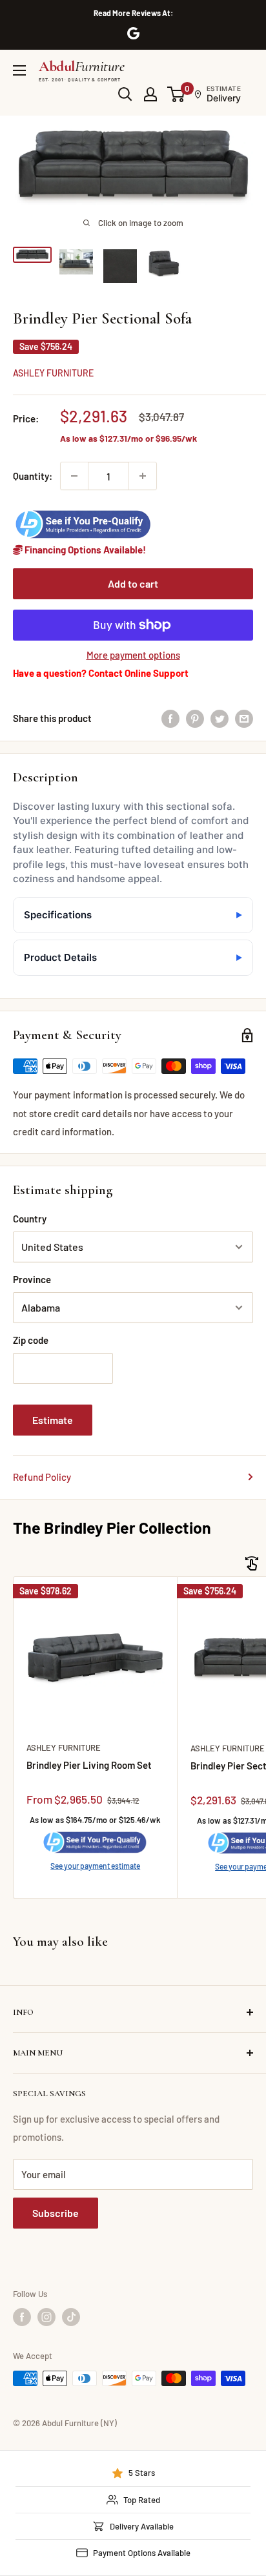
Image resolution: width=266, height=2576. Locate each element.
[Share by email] (244, 718)
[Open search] (125, 94)
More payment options (133, 655)
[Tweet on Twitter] (220, 718)
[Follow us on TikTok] (71, 2317)
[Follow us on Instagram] (46, 2317)
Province (32, 1279)
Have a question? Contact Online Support (101, 673)
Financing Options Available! (84, 550)
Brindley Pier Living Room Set (89, 1765)
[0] (177, 94)
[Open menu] (19, 70)
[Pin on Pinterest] (195, 718)
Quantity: (33, 476)
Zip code (31, 1340)
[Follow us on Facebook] (22, 2317)
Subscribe (56, 2213)
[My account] (150, 94)
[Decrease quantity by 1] (74, 476)
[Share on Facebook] (170, 718)
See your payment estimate (95, 1866)
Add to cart (133, 583)
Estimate (53, 1420)
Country (30, 1219)
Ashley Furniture (53, 373)
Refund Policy (42, 1477)
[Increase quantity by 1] (143, 476)
